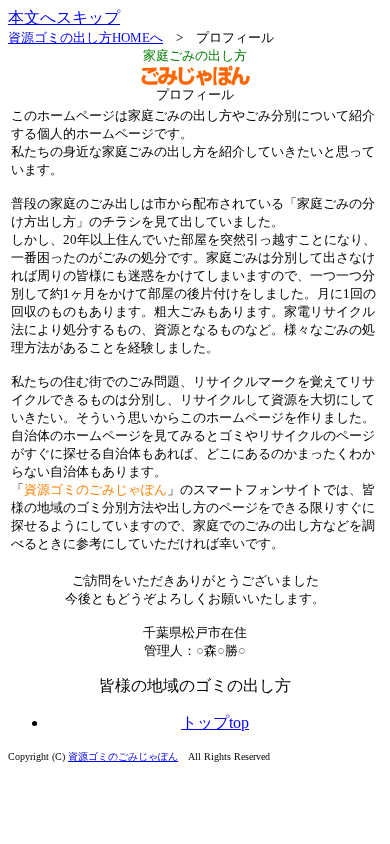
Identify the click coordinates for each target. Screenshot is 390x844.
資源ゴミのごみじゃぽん (123, 756)
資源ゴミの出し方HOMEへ (85, 37)
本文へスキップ (64, 17)
